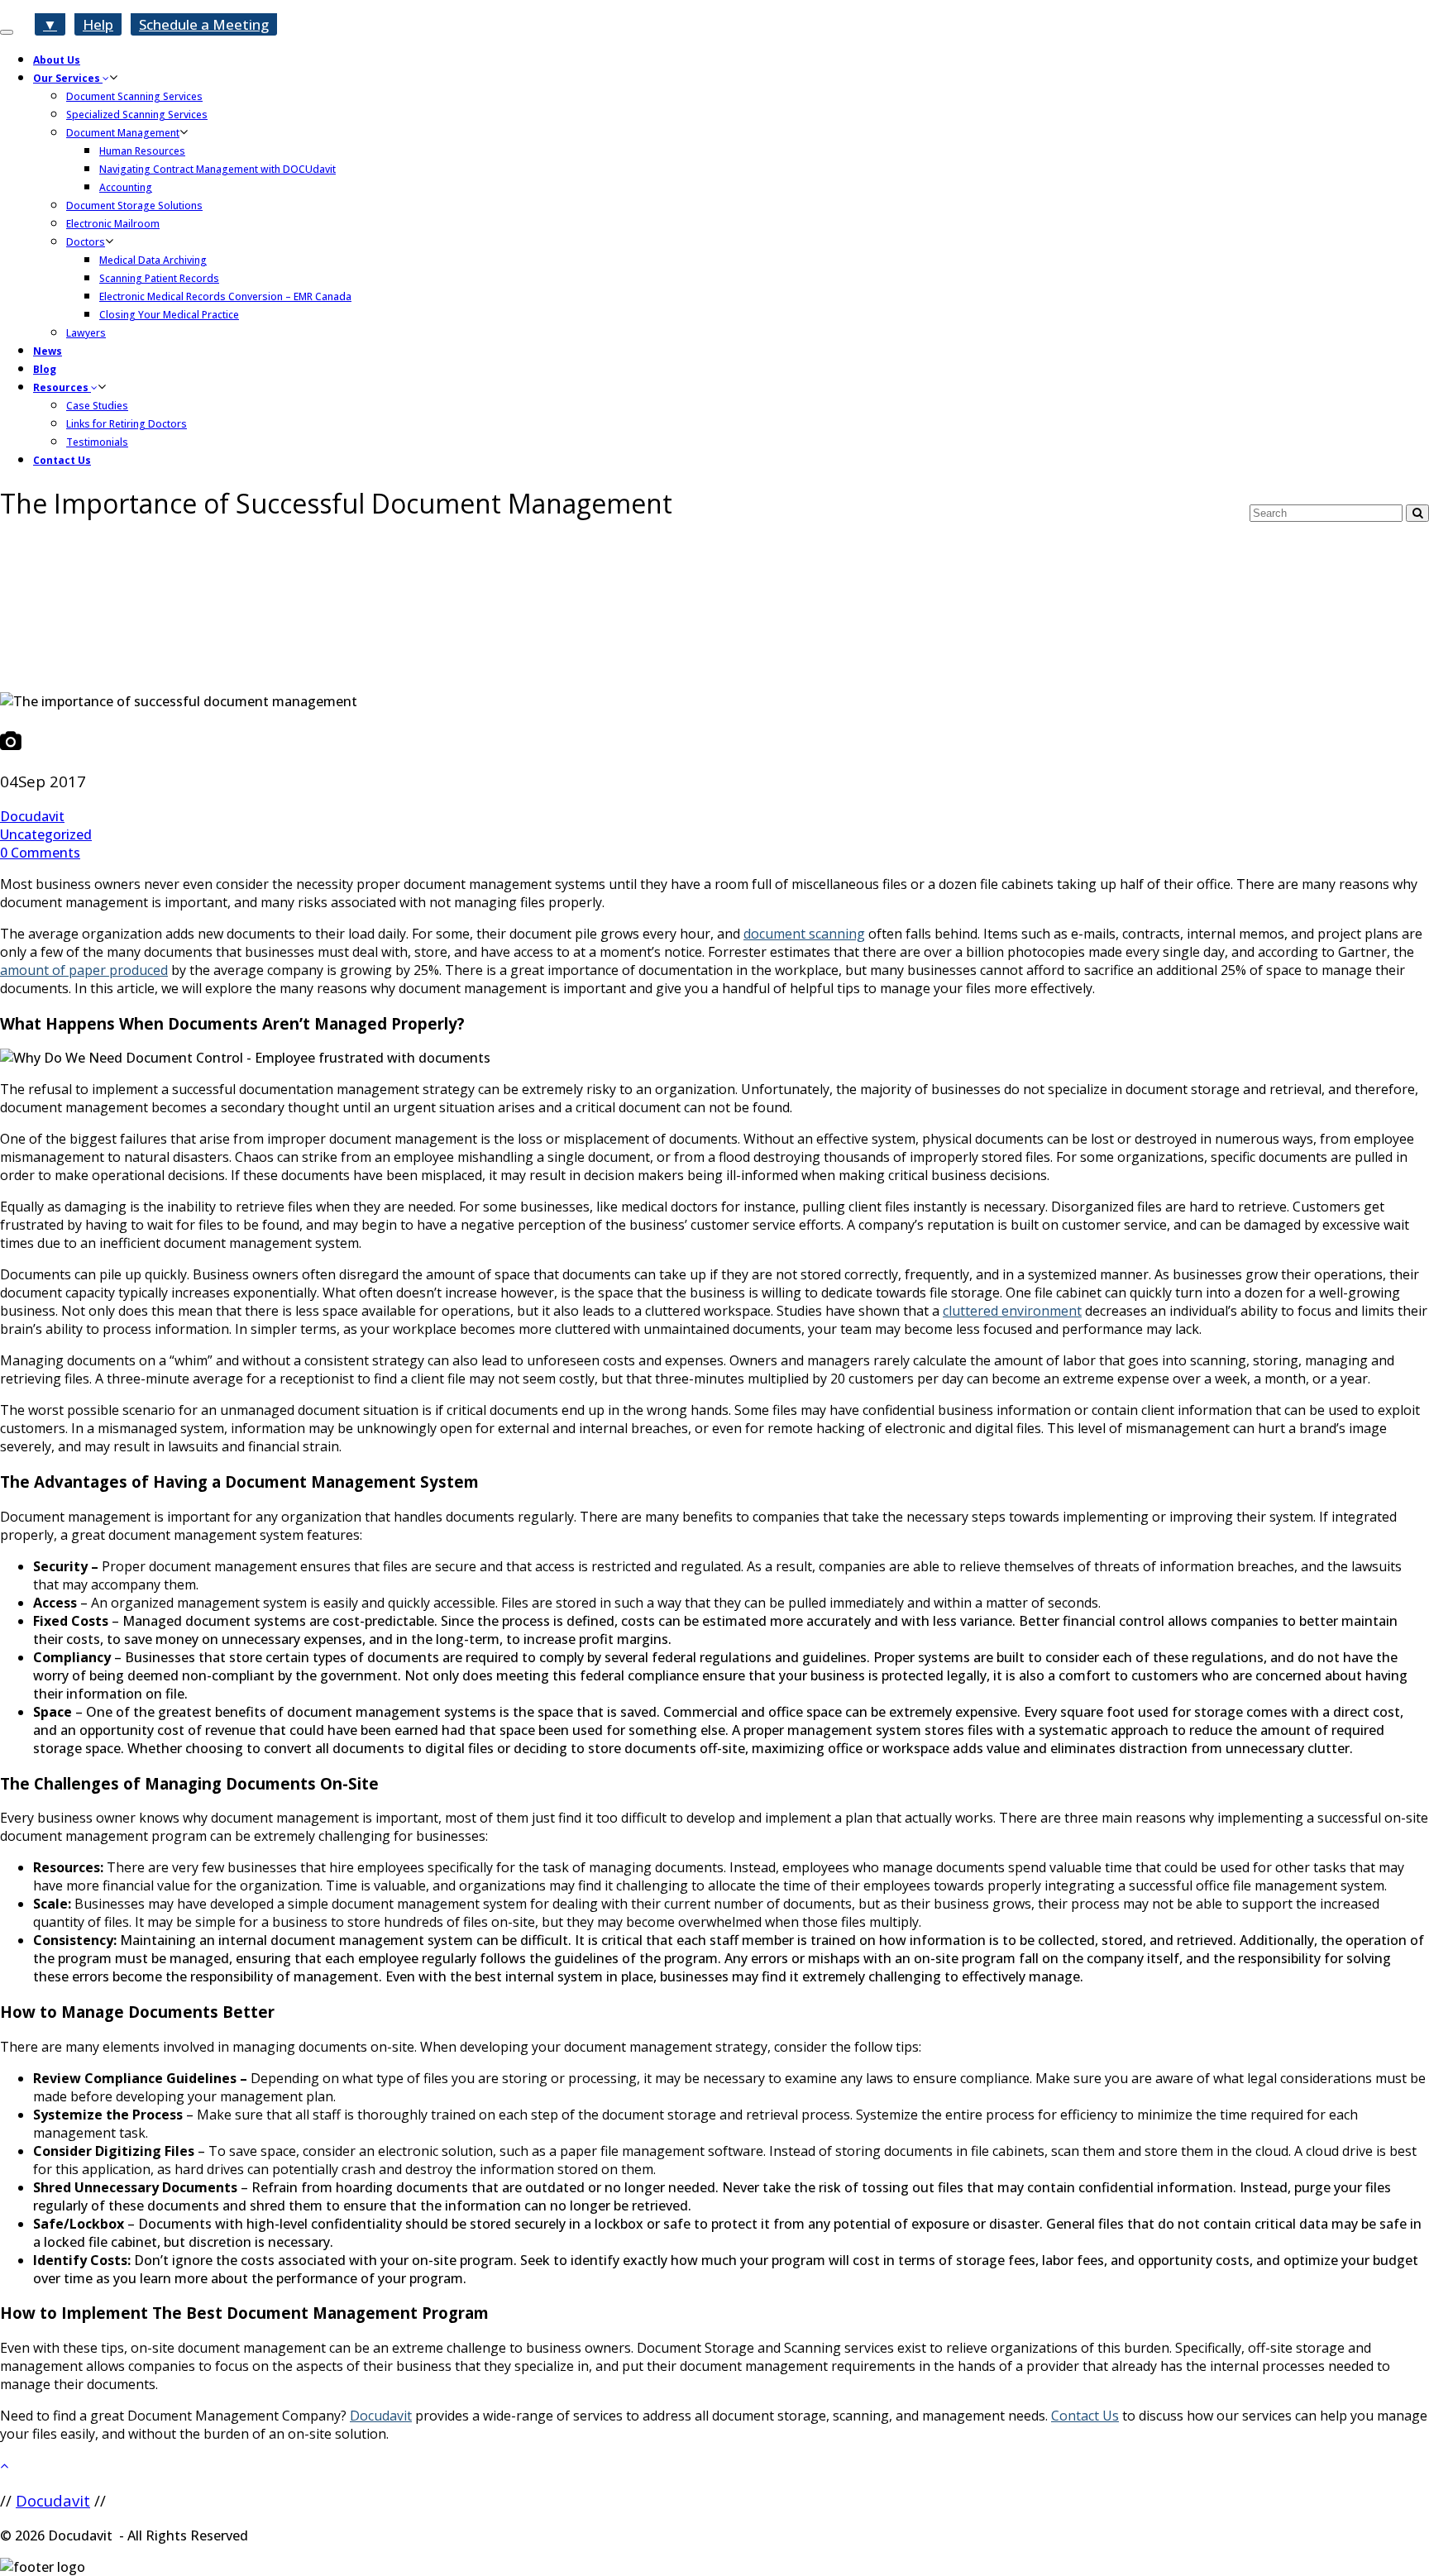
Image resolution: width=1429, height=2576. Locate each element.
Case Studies (97, 406)
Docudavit (32, 816)
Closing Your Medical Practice (169, 315)
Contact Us (62, 460)
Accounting (126, 187)
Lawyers (86, 333)
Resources (62, 387)
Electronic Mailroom (113, 224)
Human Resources (142, 151)
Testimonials (97, 442)
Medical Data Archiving (153, 260)
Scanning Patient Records (159, 278)
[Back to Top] (714, 2465)
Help (98, 24)
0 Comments (40, 853)
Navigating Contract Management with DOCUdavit (217, 169)
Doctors (86, 242)
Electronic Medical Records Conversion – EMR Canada (225, 296)
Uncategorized (46, 834)
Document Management (123, 133)
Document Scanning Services (134, 96)
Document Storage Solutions (134, 206)
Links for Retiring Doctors (127, 424)
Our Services (68, 78)
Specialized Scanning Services (137, 115)
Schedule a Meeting (204, 24)
